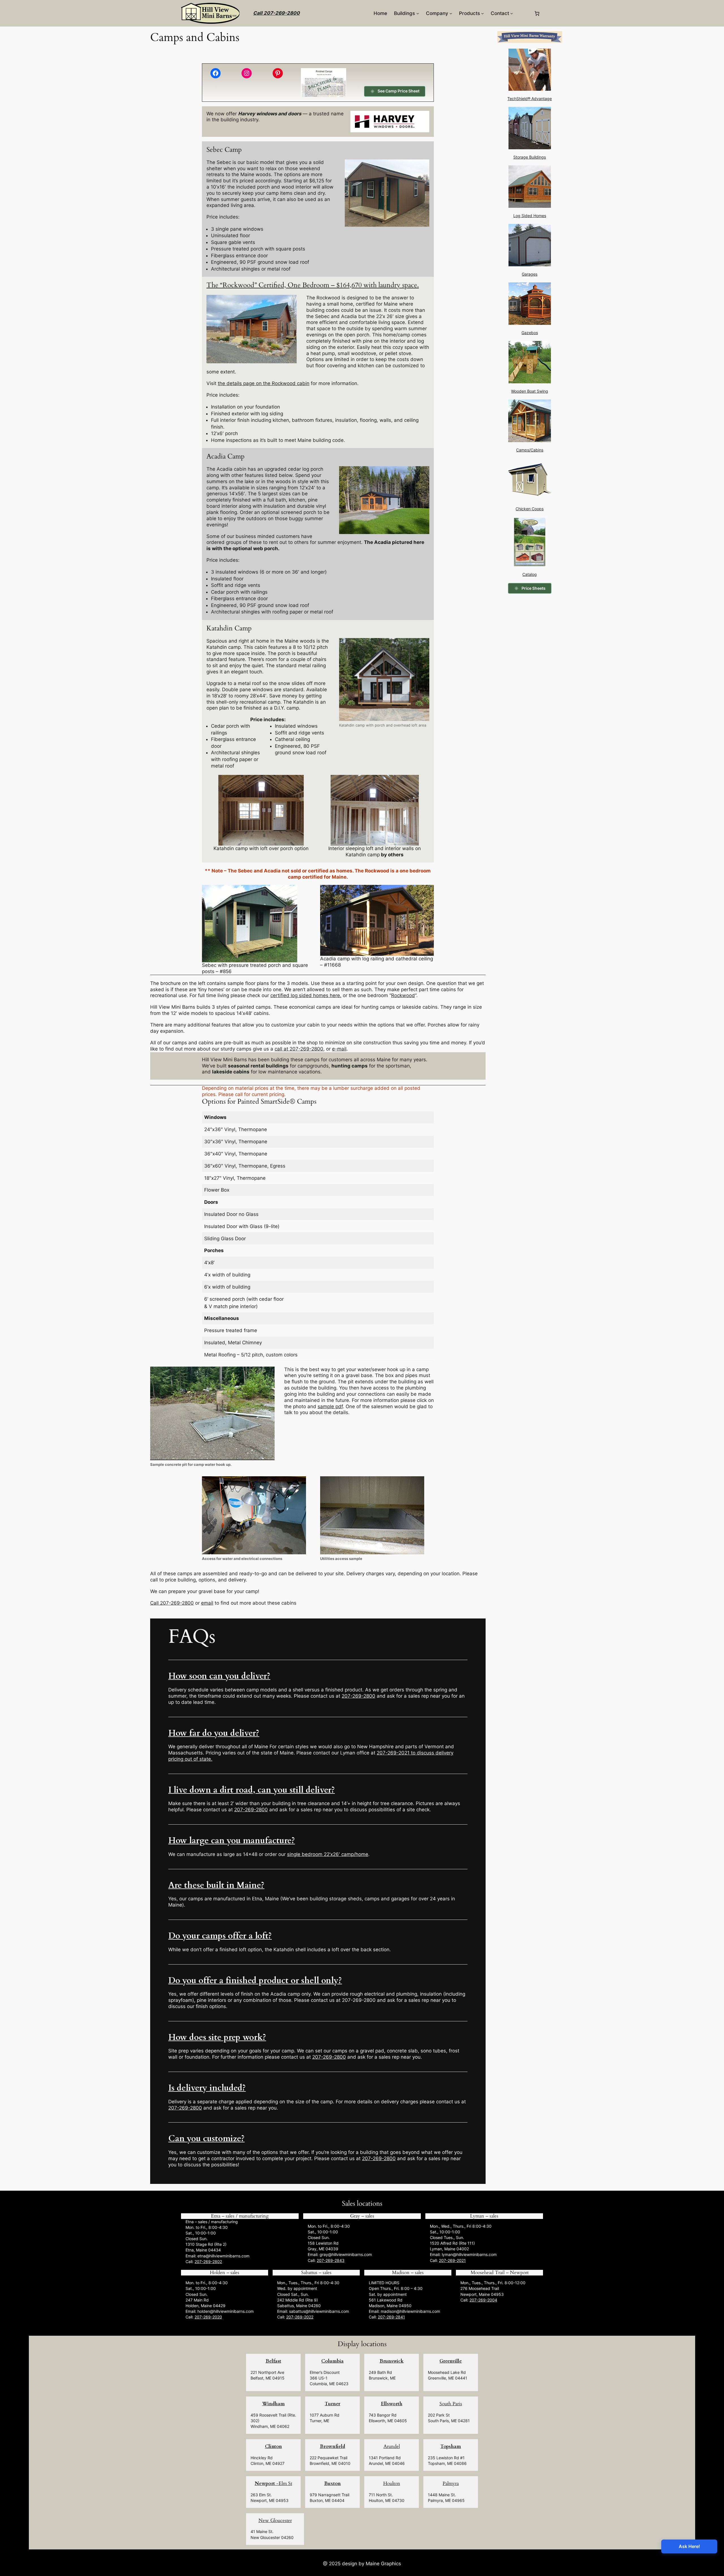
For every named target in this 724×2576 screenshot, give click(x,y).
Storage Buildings (530, 157)
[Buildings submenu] (418, 13)
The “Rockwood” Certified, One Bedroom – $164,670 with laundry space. (313, 285)
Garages (530, 274)
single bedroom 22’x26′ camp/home (328, 1854)
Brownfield (332, 2446)
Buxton (332, 2483)
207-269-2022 (300, 2317)
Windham (273, 2404)
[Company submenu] (451, 13)
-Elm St (273, 2483)
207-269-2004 (483, 2300)
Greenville (451, 2361)
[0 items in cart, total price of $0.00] (537, 13)
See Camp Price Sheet (398, 91)
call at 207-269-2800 (299, 1049)
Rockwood (403, 995)
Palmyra (451, 2483)
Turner (332, 2404)
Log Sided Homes (530, 216)
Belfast (273, 2361)
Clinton (273, 2446)
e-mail (339, 1049)
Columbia (332, 2361)
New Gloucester (275, 2520)
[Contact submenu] (512, 13)
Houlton (392, 2483)
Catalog (530, 574)
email (207, 1603)
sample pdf (330, 1406)
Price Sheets (534, 588)
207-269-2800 (358, 1696)
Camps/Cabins (530, 450)
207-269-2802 (208, 2261)
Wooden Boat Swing (530, 391)
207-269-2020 (208, 2317)
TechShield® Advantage (530, 99)
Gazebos (530, 333)
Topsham (451, 2446)
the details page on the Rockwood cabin (264, 383)
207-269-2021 (452, 2260)
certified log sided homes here (305, 995)
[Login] (523, 13)
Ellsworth (392, 2404)
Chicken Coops (530, 509)
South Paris (451, 2404)
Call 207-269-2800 (276, 13)
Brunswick (392, 2361)
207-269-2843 (331, 2260)
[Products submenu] (482, 13)
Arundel (392, 2446)
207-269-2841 (391, 2317)
